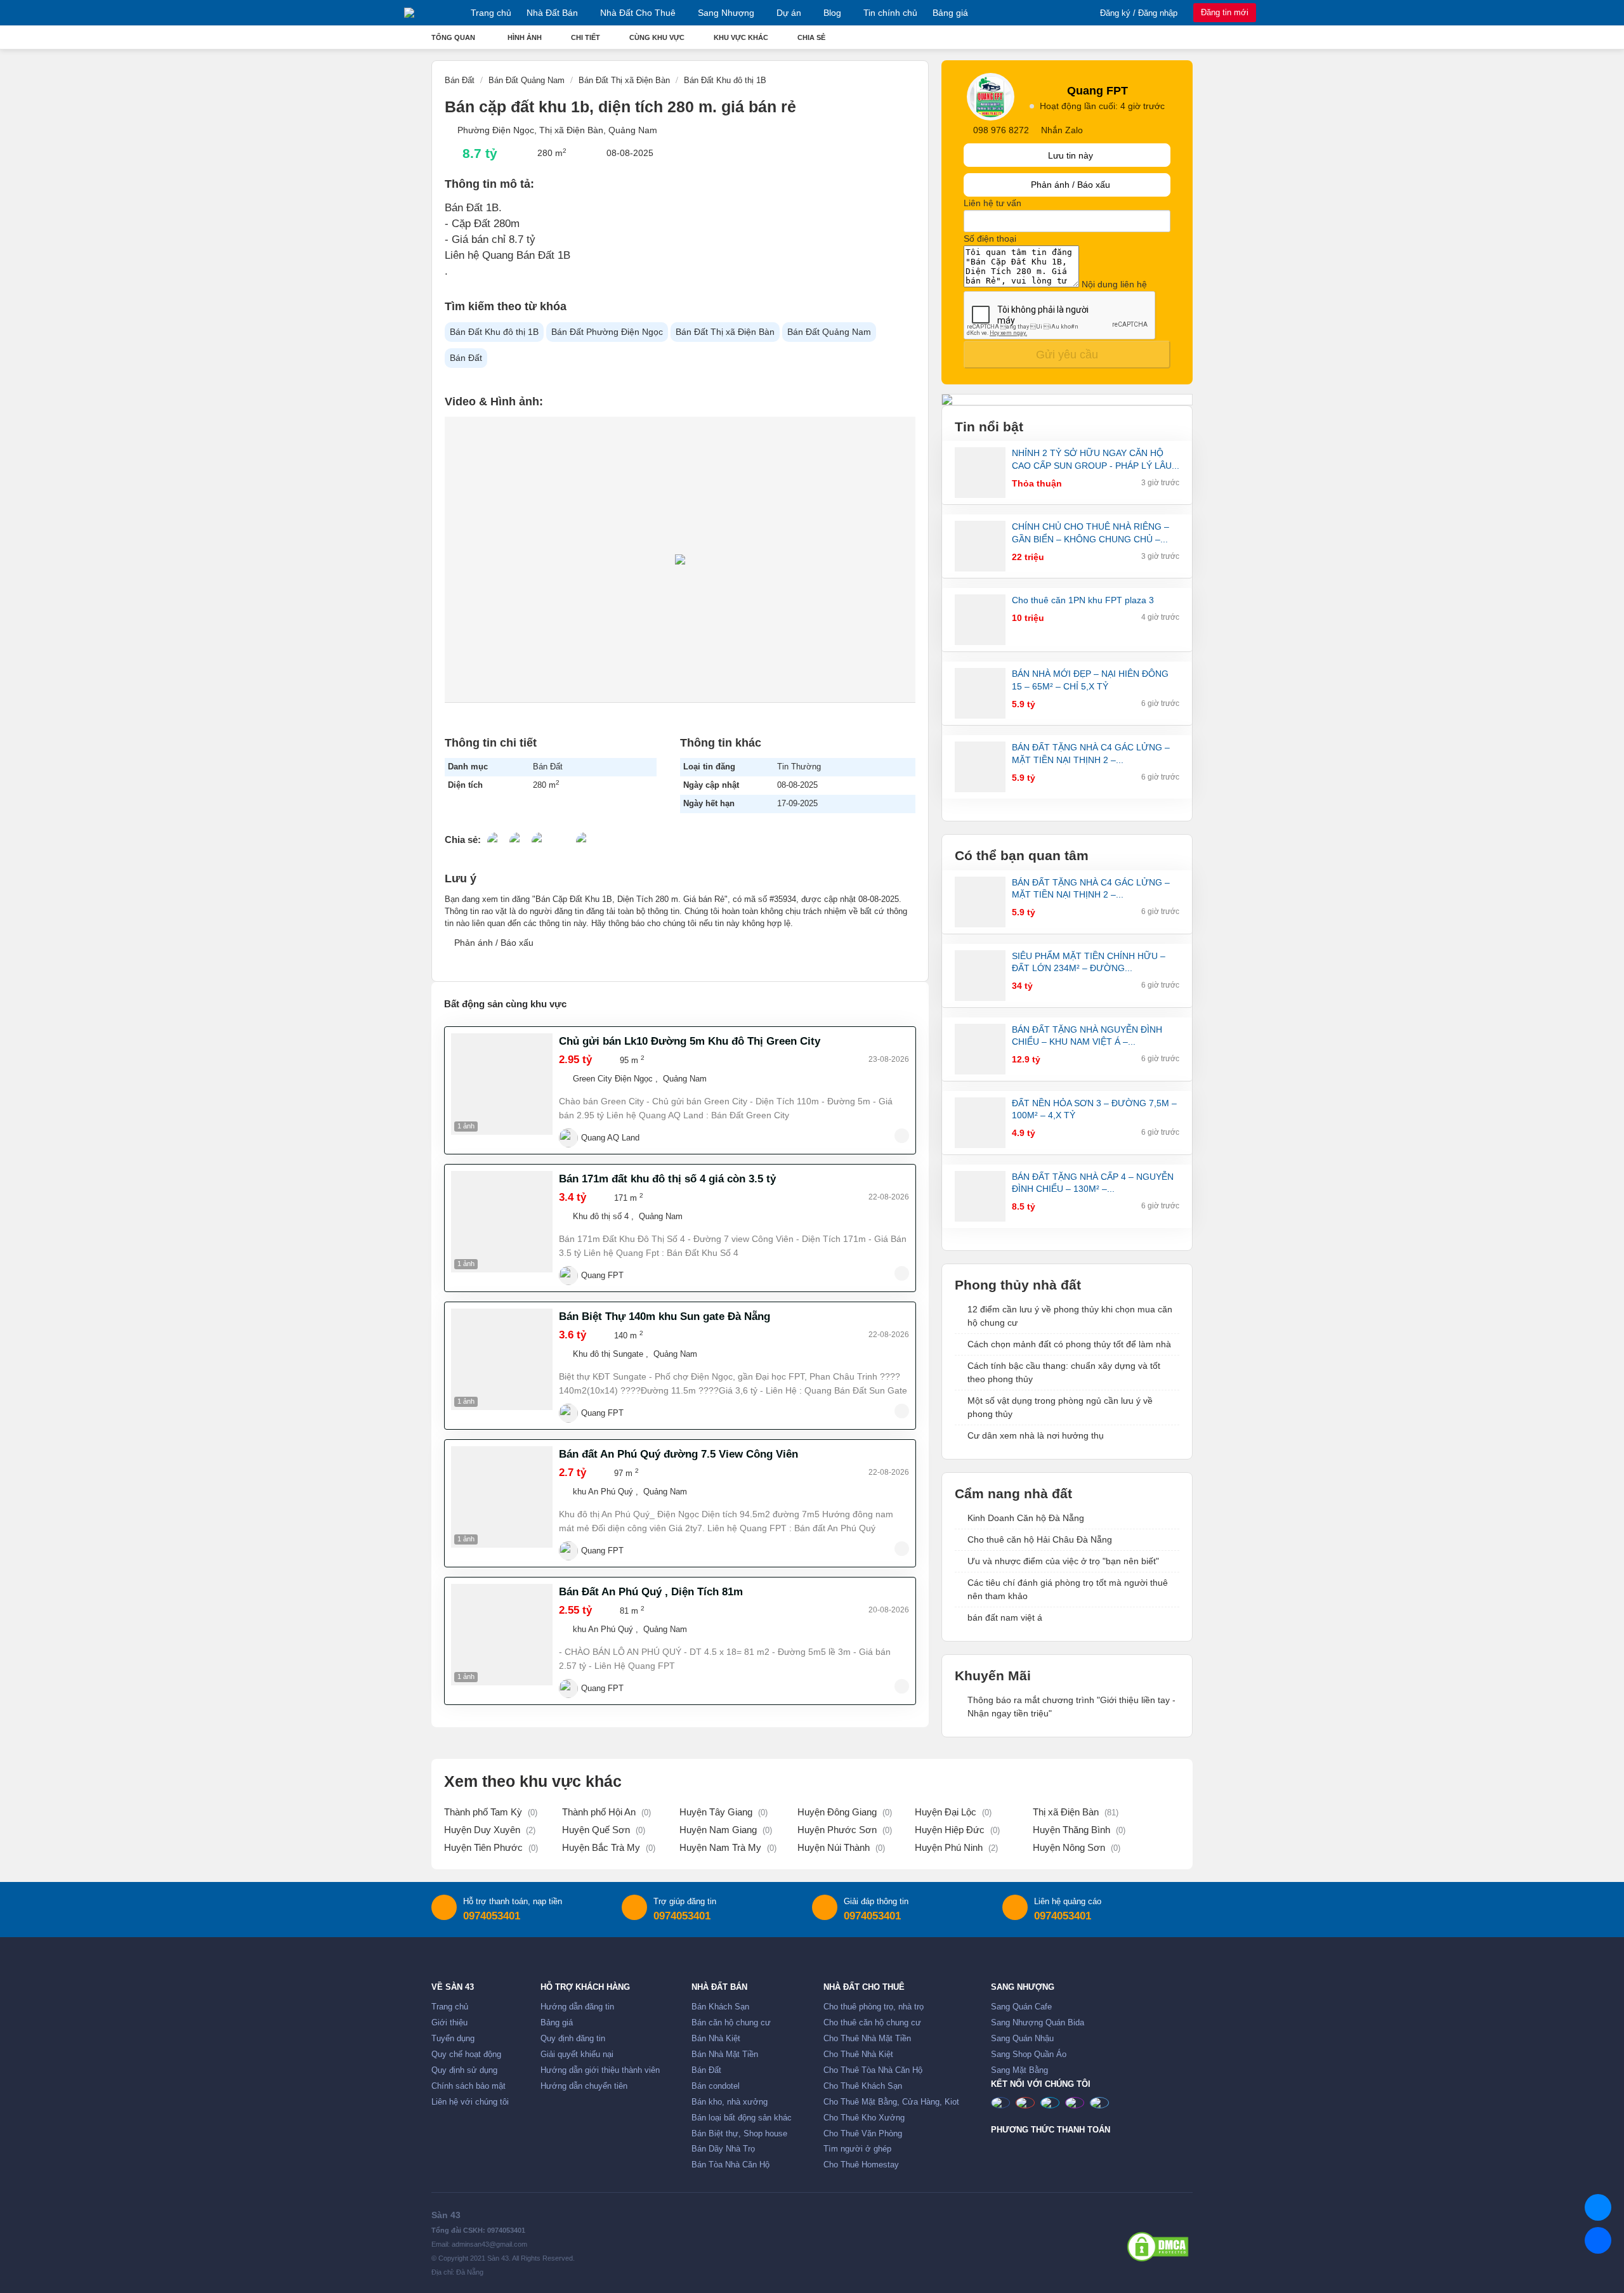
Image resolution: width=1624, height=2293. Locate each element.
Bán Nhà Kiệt (716, 2039)
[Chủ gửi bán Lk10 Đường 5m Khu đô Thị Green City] (502, 1084)
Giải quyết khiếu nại (577, 2055)
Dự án (789, 13)
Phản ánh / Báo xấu (493, 943)
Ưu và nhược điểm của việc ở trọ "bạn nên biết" (1063, 1561)
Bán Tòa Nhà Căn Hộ (730, 2165)
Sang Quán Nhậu (1022, 2039)
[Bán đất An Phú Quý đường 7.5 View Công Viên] (502, 1497)
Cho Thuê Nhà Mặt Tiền (867, 2039)
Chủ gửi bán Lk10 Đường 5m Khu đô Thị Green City (690, 1041)
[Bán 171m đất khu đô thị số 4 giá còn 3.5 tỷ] (502, 1222)
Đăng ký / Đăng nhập (1139, 13)
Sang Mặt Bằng (1019, 2070)
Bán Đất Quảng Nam (829, 332)
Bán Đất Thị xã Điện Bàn (725, 332)
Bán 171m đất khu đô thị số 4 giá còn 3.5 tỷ (667, 1179)
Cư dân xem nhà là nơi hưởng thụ (1036, 1435)
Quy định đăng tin (573, 2039)
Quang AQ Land (610, 1138)
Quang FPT (602, 1276)
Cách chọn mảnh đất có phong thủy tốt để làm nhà (1069, 1344)
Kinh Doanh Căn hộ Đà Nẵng (1026, 1518)
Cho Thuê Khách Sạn (863, 2086)
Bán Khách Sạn (720, 2007)
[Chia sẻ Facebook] (497, 837)
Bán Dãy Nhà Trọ (723, 2149)
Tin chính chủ (890, 13)
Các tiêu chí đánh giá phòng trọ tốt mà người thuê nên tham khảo (1068, 1589)
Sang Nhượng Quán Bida (1038, 2023)
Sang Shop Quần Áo (1029, 2055)
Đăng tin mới (1225, 12)
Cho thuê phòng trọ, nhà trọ (874, 2007)
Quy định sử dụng (464, 2070)
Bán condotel (716, 2086)
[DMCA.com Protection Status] (1158, 2247)
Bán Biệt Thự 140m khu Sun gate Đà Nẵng (665, 1316)
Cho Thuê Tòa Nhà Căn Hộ (873, 2070)
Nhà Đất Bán (552, 13)
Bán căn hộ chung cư (731, 2023)
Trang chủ (491, 13)
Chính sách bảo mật (468, 2086)
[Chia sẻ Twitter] (519, 837)
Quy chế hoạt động (466, 2055)
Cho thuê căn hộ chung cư (872, 2023)
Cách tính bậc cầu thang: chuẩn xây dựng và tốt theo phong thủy (1064, 1372)
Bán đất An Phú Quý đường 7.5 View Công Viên (678, 1454)
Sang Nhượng (726, 13)
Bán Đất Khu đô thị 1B (494, 332)
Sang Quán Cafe (1021, 2007)
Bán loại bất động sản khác (742, 2118)
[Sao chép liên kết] (586, 837)
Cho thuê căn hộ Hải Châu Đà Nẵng (1040, 1539)
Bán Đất (466, 358)
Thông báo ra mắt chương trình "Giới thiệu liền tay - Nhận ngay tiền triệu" (1071, 1707)
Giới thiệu (449, 2023)
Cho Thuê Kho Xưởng (864, 2118)
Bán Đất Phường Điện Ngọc (607, 332)
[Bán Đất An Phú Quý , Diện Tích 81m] (502, 1635)
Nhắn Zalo (1061, 130)
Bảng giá (950, 13)
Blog (832, 13)
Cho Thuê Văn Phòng (863, 2134)
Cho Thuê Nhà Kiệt (858, 2055)
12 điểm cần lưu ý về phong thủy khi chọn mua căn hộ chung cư (1070, 1316)
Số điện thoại (990, 238)
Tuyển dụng (453, 2039)
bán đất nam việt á (1005, 1617)
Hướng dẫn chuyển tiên (584, 2086)
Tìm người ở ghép (857, 2149)
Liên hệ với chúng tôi (470, 2102)
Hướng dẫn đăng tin (577, 2007)
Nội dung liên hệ (1114, 284)
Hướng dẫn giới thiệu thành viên (600, 2070)
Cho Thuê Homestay (861, 2165)
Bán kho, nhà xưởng (730, 2102)
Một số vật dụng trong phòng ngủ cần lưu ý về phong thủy (1060, 1407)
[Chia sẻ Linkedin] (541, 837)
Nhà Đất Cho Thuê (638, 13)
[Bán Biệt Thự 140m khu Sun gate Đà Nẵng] (502, 1359)
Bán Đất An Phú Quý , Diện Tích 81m (651, 1592)
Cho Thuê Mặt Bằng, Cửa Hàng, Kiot (891, 2102)
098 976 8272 (1001, 130)
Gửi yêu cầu (1067, 355)
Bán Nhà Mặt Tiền (725, 2055)
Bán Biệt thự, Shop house (739, 2134)
